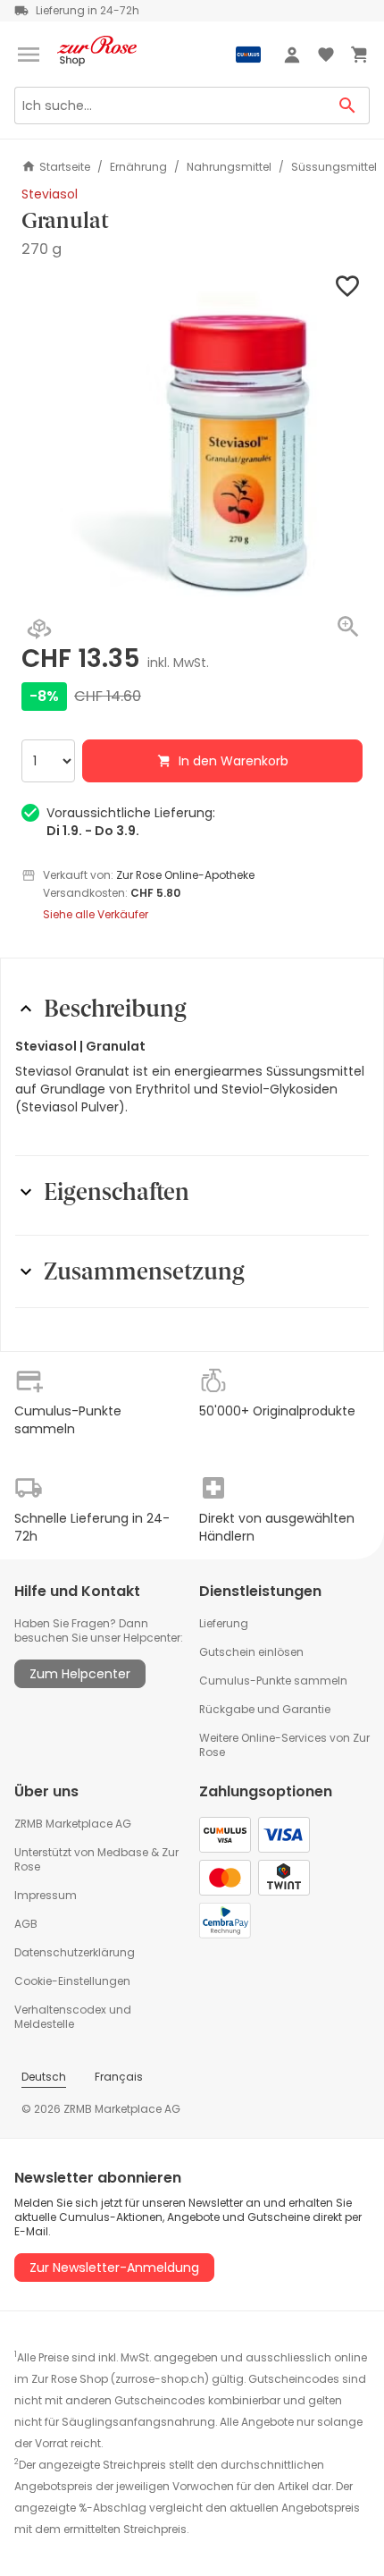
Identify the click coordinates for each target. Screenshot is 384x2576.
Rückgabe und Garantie (265, 1709)
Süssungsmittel (334, 167)
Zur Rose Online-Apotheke (185, 875)
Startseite (65, 167)
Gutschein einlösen (251, 1652)
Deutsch (44, 2077)
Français (119, 2077)
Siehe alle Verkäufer (96, 915)
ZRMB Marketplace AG (73, 1824)
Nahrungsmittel (229, 167)
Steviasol (50, 194)
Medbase (123, 1852)
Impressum (46, 1895)
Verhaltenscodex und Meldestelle (73, 2017)
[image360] (39, 630)
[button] (192, 442)
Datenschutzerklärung (75, 1952)
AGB (26, 1924)
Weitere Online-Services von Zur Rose (284, 1745)
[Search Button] (348, 106)
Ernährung (138, 167)
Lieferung (224, 1623)
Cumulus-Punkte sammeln (273, 1681)
